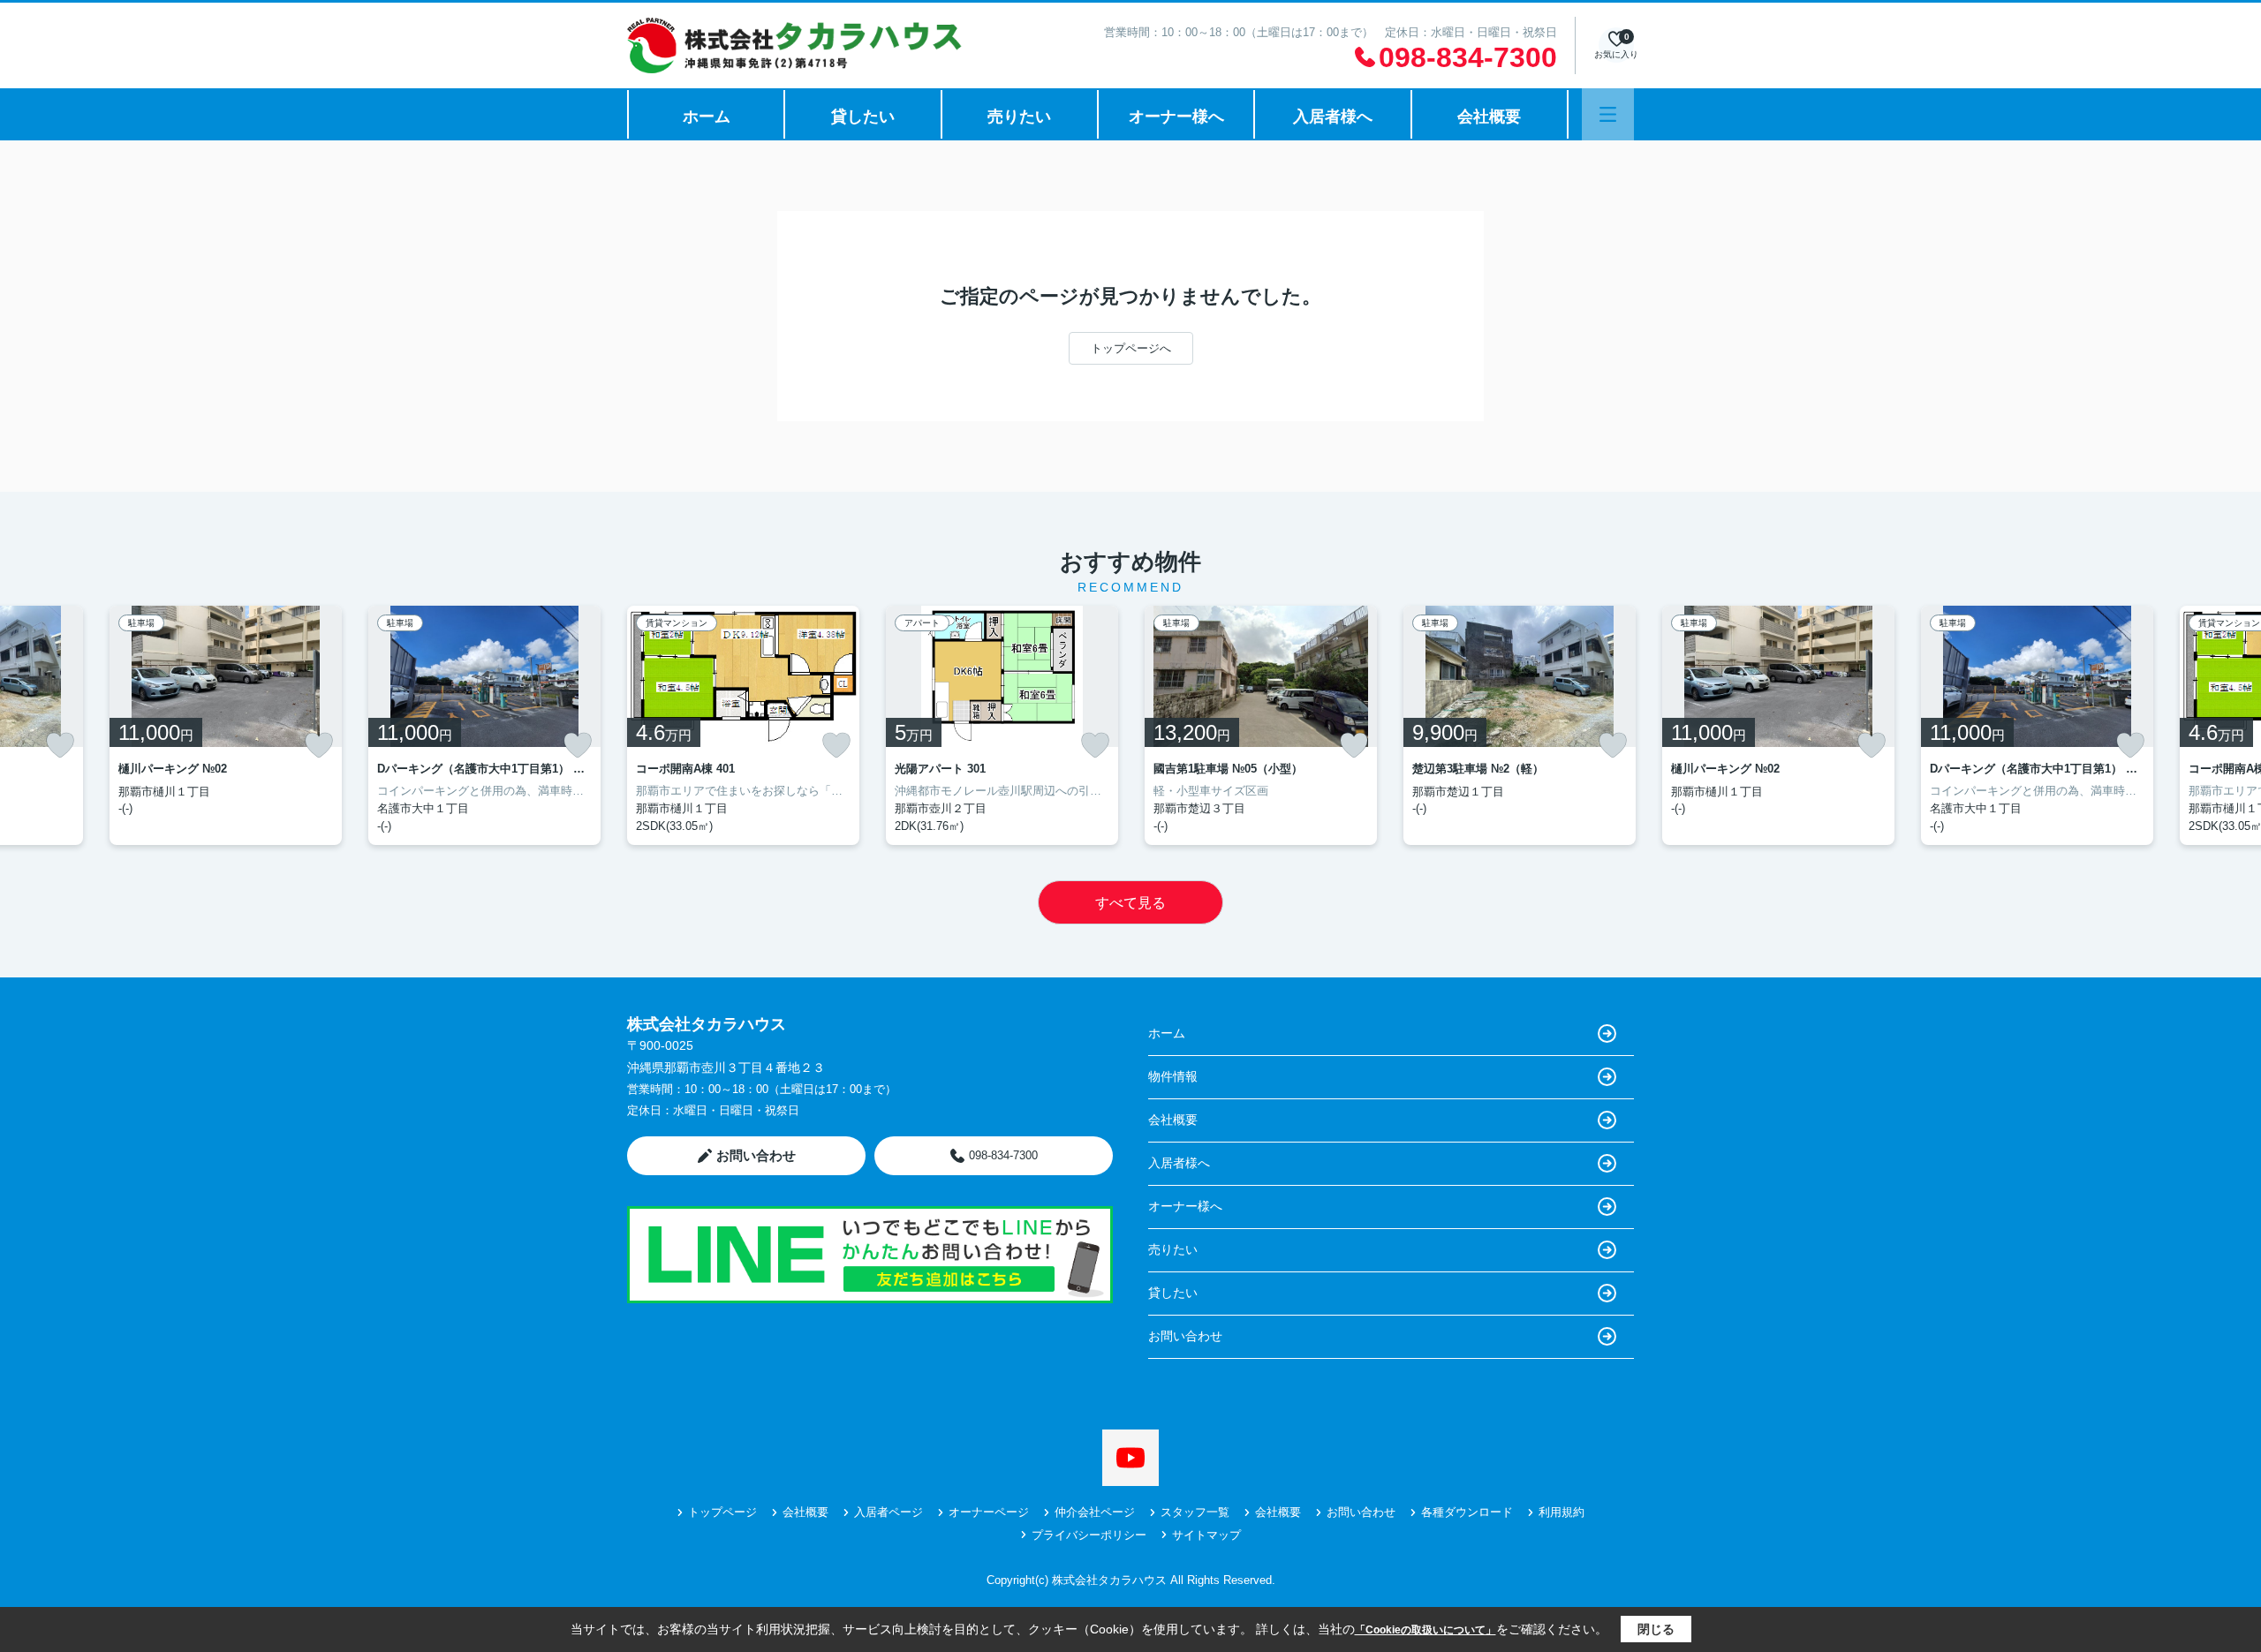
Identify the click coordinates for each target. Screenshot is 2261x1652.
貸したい (863, 117)
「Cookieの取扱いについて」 (1425, 1630)
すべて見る (1130, 903)
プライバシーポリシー (1089, 1535)
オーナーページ (989, 1512)
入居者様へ (1333, 117)
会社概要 (1489, 117)
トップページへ (1131, 348)
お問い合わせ (756, 1155)
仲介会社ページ (1095, 1512)
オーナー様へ (1176, 117)
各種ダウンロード (1467, 1512)
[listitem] (743, 725)
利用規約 (1562, 1512)
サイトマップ (1206, 1535)
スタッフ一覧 (1195, 1512)
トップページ (722, 1512)
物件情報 (1173, 1076)
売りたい (1019, 117)
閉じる (1656, 1629)
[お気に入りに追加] (60, 745)
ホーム (707, 117)
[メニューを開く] (1608, 114)
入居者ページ (889, 1512)
